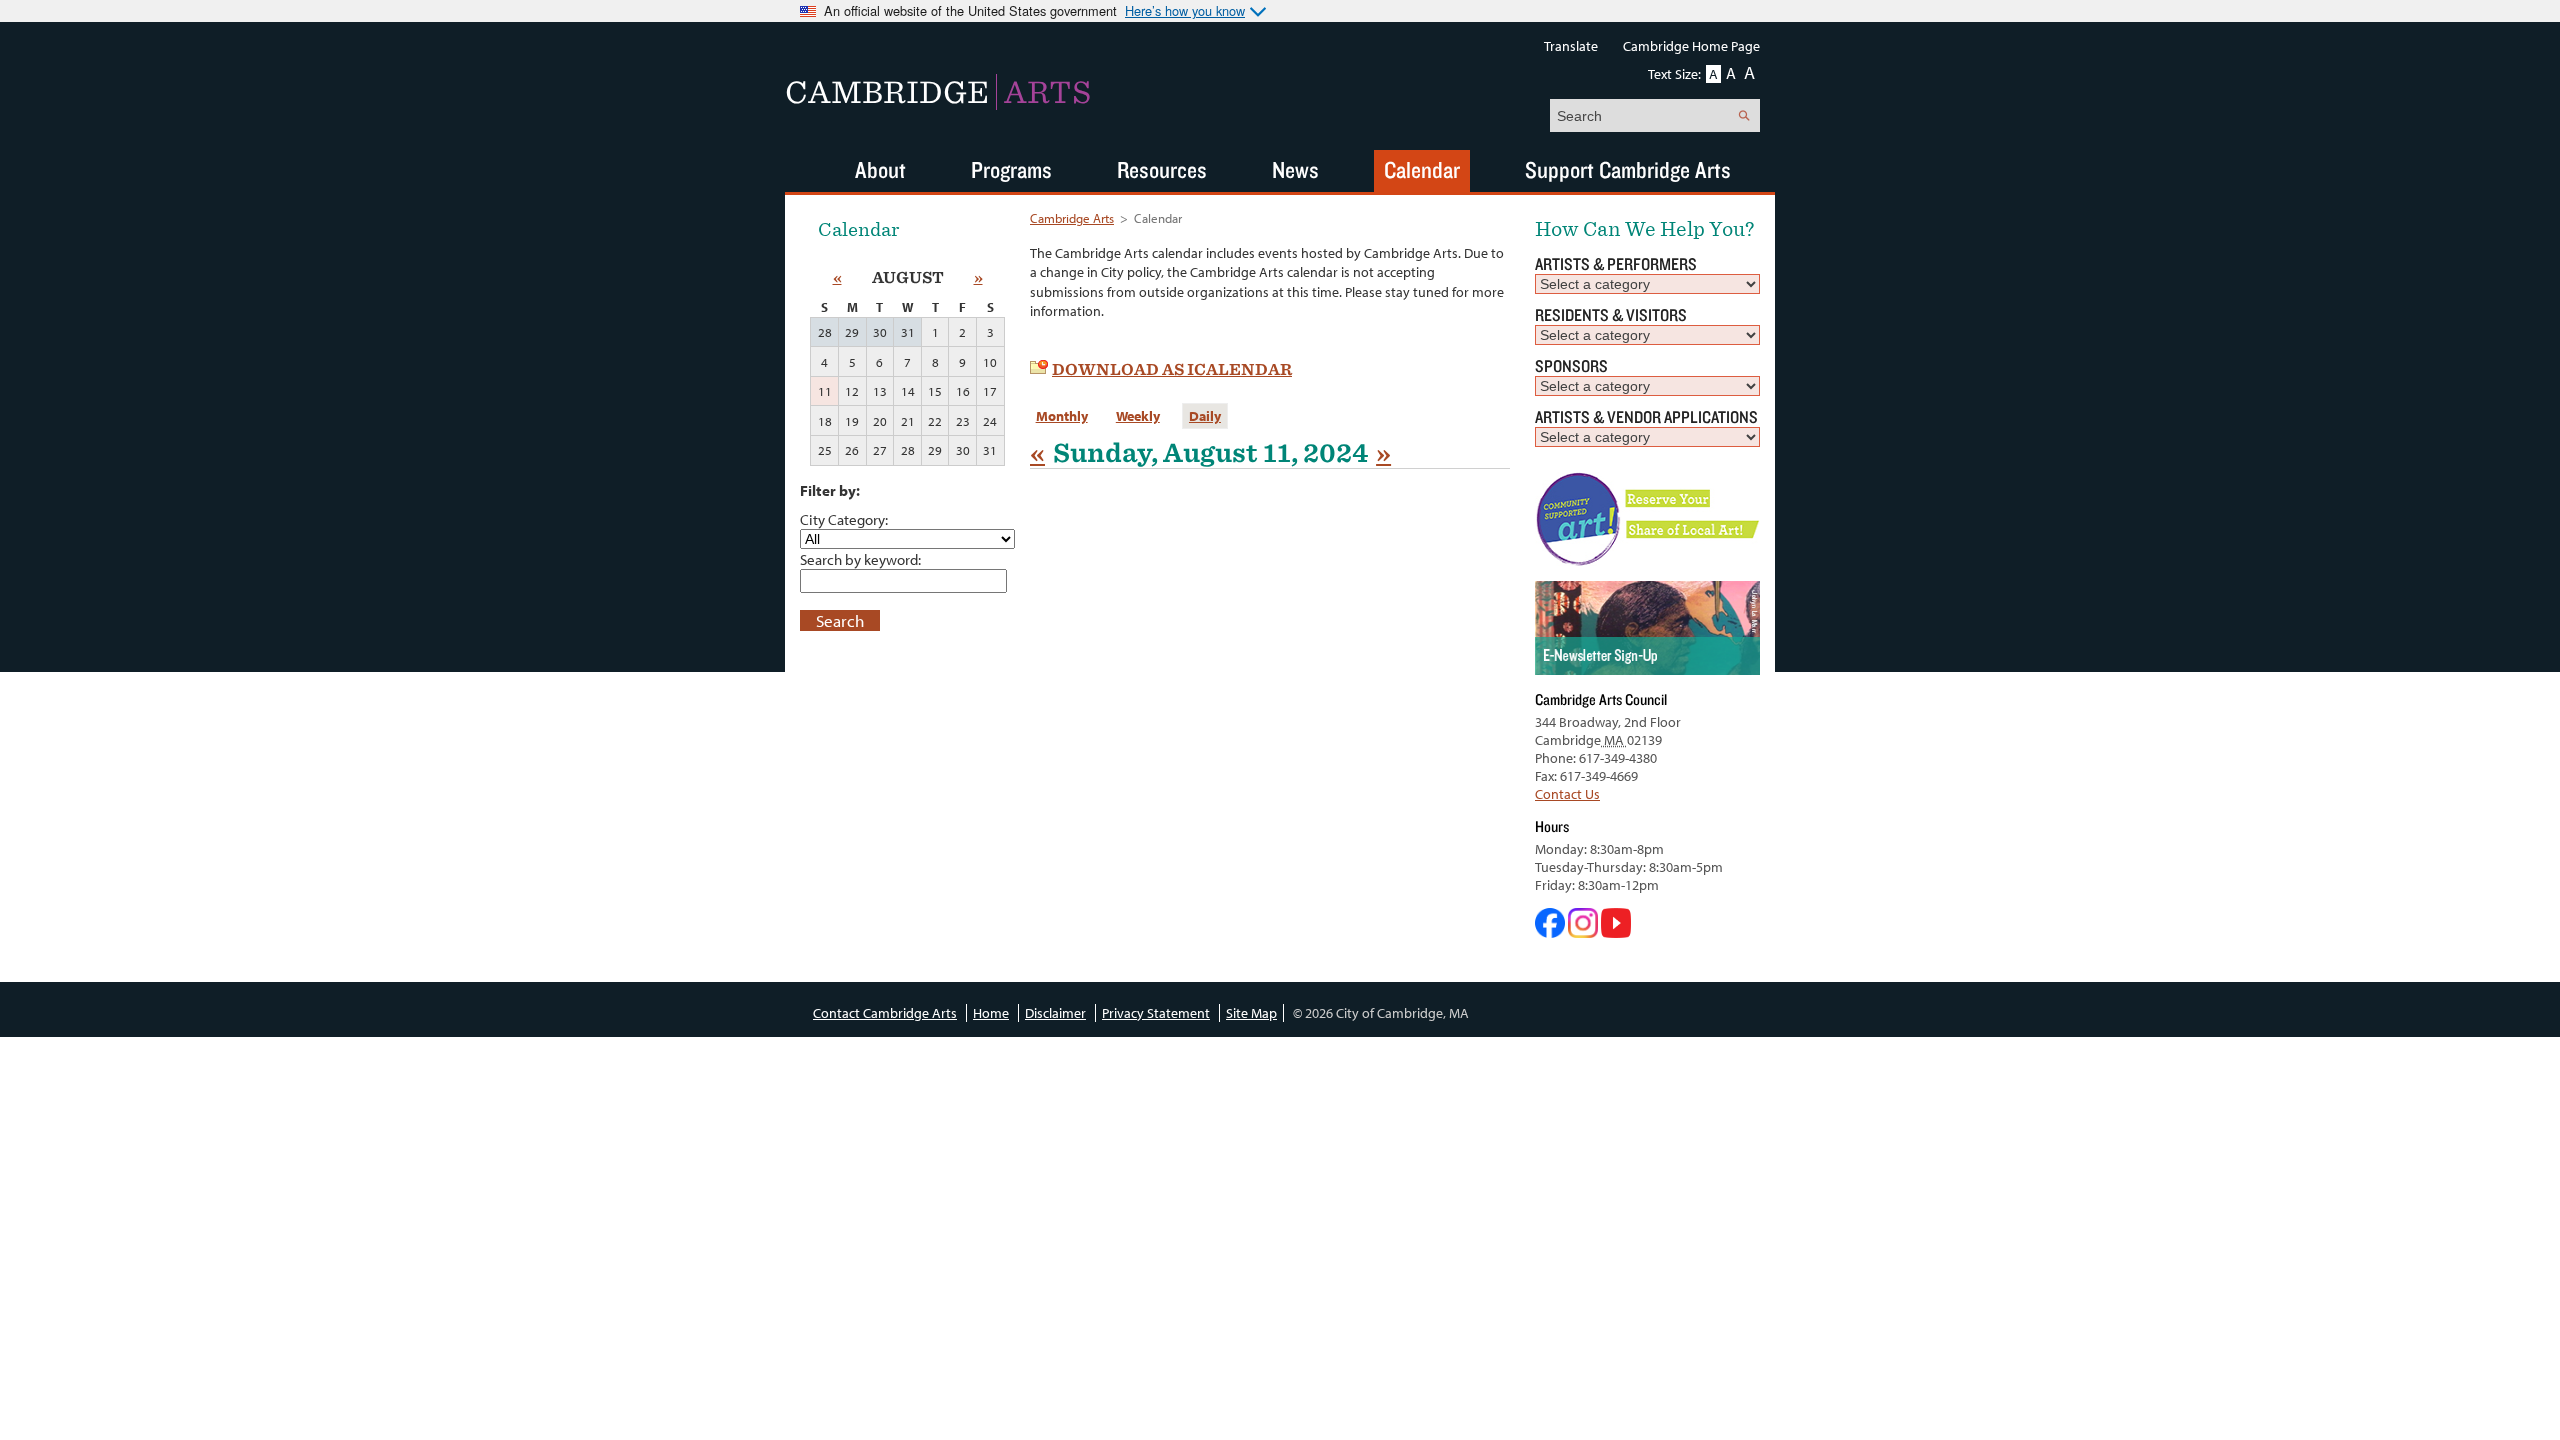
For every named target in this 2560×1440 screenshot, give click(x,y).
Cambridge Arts (1072, 218)
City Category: (844, 519)
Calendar (1422, 169)
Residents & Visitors (1611, 314)
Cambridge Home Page (1691, 46)
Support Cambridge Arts (1628, 169)
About (880, 169)
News (1295, 169)
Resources (1162, 169)
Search (840, 620)
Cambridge (938, 92)
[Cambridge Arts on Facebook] (1551, 933)
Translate (1571, 46)
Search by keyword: (860, 559)
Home (991, 1013)
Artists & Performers (1616, 263)
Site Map (1251, 1013)
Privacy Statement (1156, 1013)
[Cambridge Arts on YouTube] (1616, 933)
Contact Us (1567, 794)
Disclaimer (1055, 1013)
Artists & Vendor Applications (1646, 416)
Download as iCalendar (1172, 369)
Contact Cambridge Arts (885, 1013)
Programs (1011, 169)
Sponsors (1571, 365)
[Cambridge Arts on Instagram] (1584, 933)
